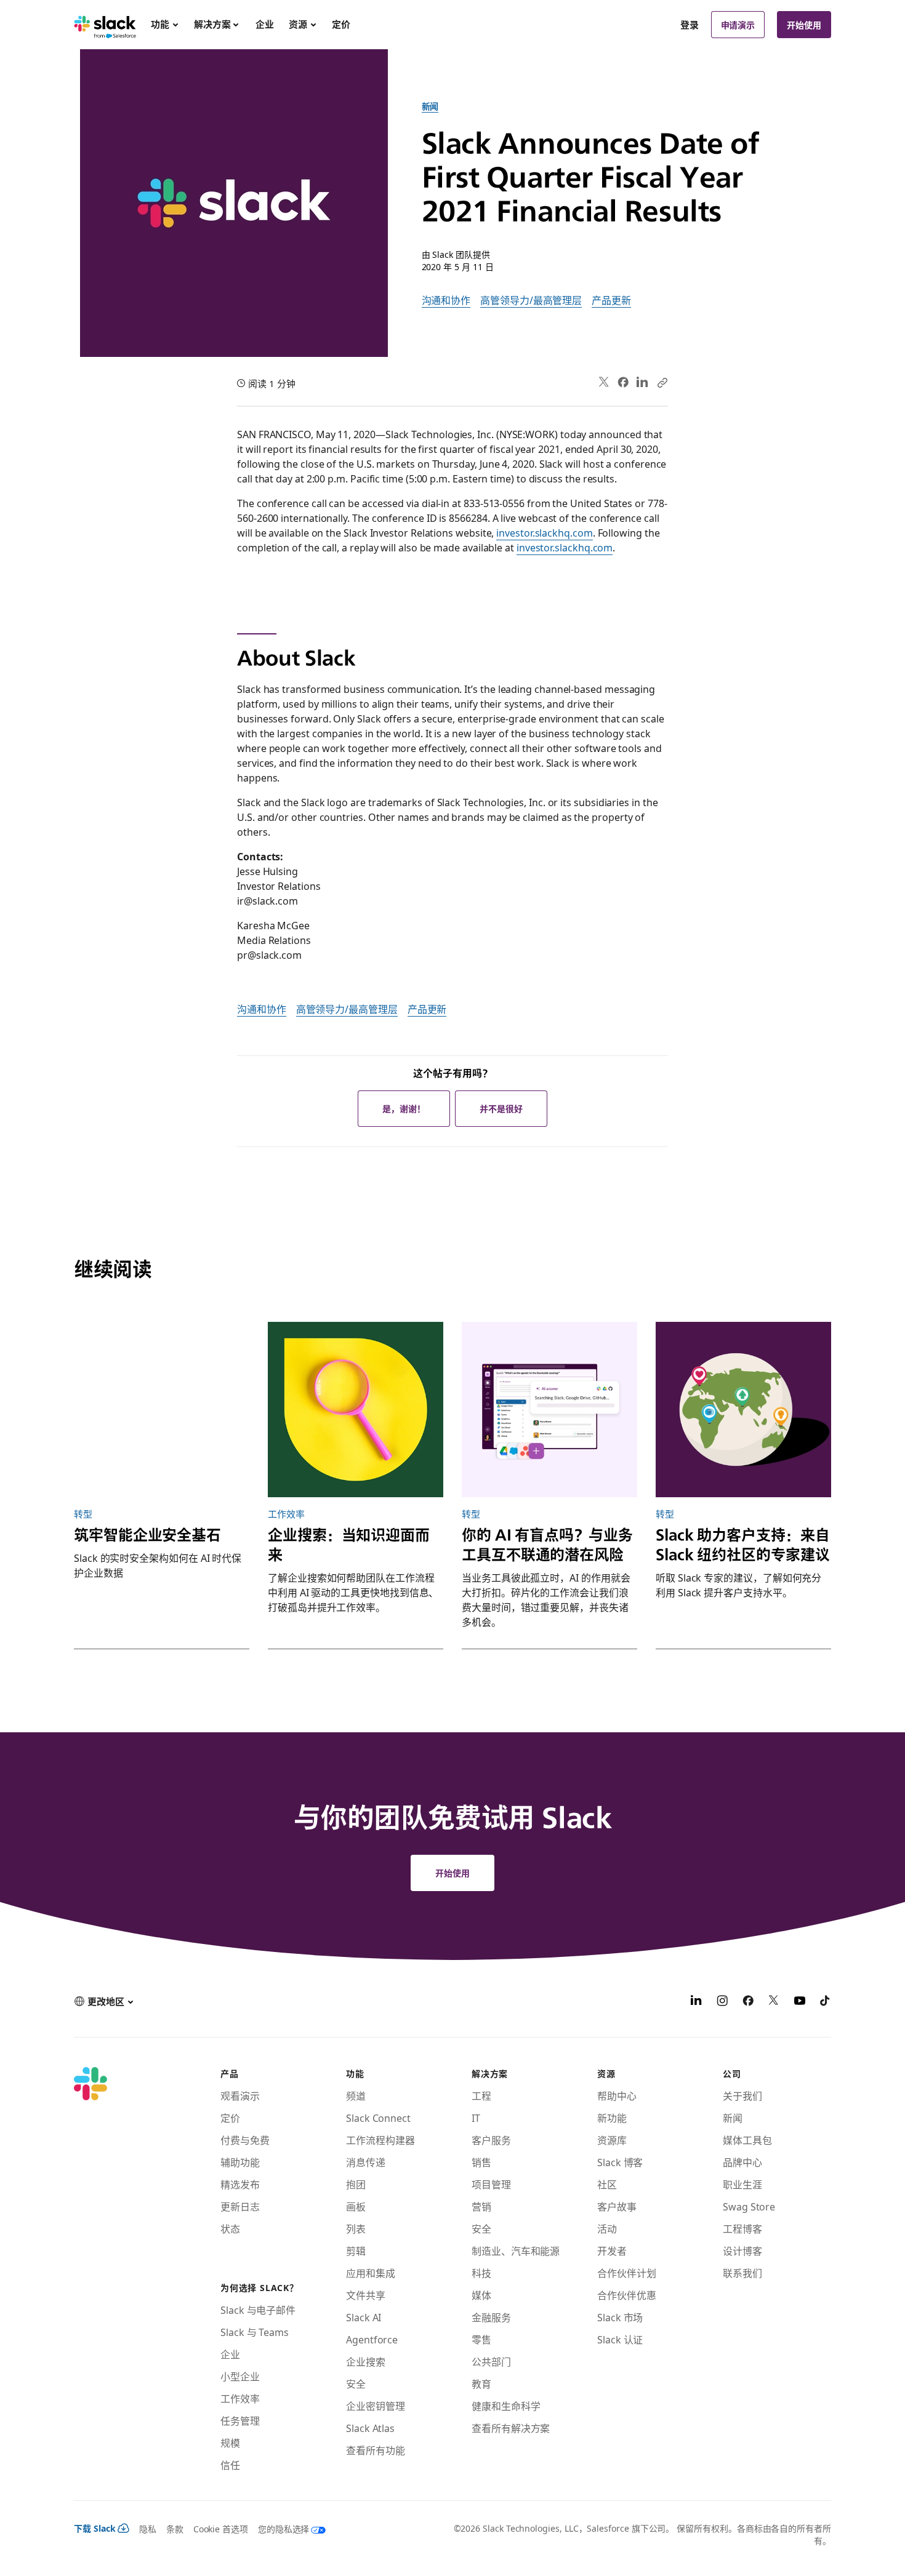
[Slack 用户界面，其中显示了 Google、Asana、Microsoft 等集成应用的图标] (549, 1410)
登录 (690, 25)
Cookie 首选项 (221, 2529)
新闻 (430, 106)
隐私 (148, 2529)
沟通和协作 (446, 300)
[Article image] (162, 1410)
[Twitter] (604, 382)
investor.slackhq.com (544, 532)
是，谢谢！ (404, 1108)
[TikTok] (826, 2002)
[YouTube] (800, 2002)
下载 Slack (95, 2528)
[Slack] (105, 25)
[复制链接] (662, 382)
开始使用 (804, 25)
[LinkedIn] (642, 382)
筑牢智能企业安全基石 (147, 1535)
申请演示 (738, 25)
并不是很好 (501, 1108)
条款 (175, 2529)
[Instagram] (722, 2002)
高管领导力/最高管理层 (531, 300)
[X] (774, 2002)
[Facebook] (623, 382)
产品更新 (611, 300)
